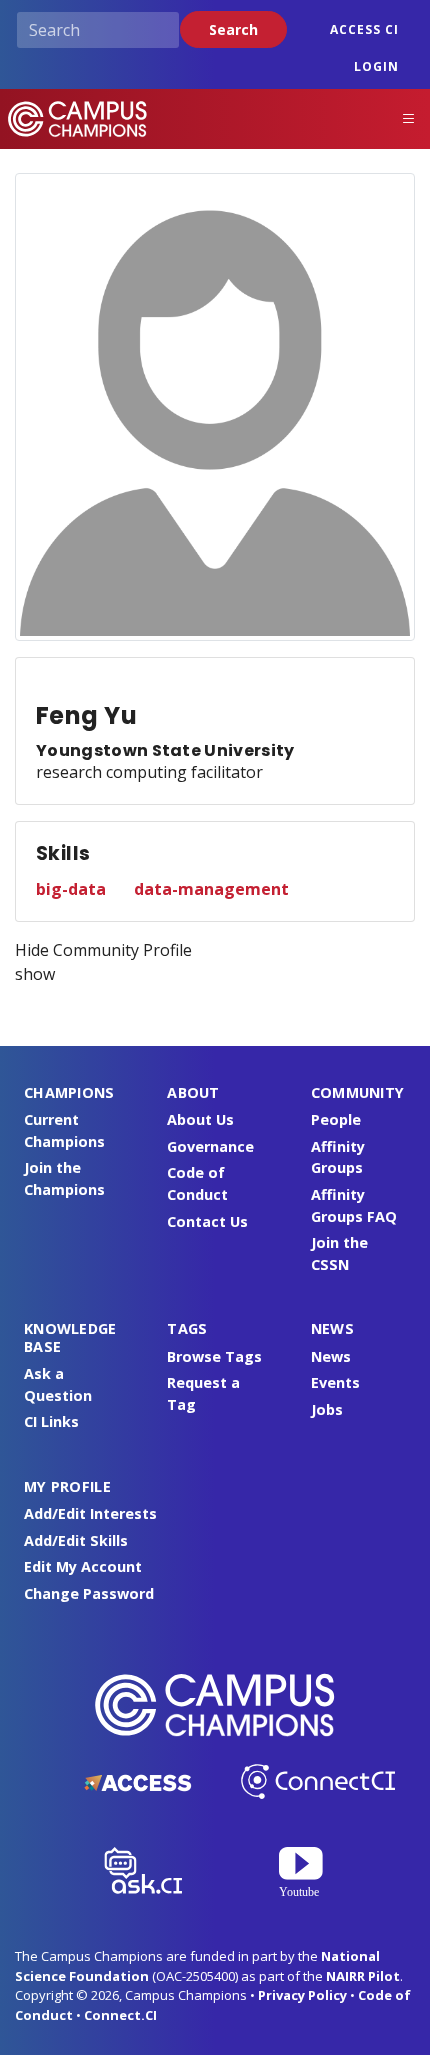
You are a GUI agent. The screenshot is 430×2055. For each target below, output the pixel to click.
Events (335, 1382)
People (336, 1119)
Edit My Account (83, 1566)
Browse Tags (214, 1356)
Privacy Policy (302, 1995)
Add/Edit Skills (76, 1540)
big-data (71, 889)
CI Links (51, 1421)
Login (376, 66)
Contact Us (207, 1221)
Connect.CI (120, 2015)
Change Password (89, 1593)
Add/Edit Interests (90, 1513)
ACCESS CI (364, 29)
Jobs (327, 1409)
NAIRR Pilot (363, 1976)
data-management (211, 889)
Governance (210, 1146)
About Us (200, 1119)
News (331, 1356)
